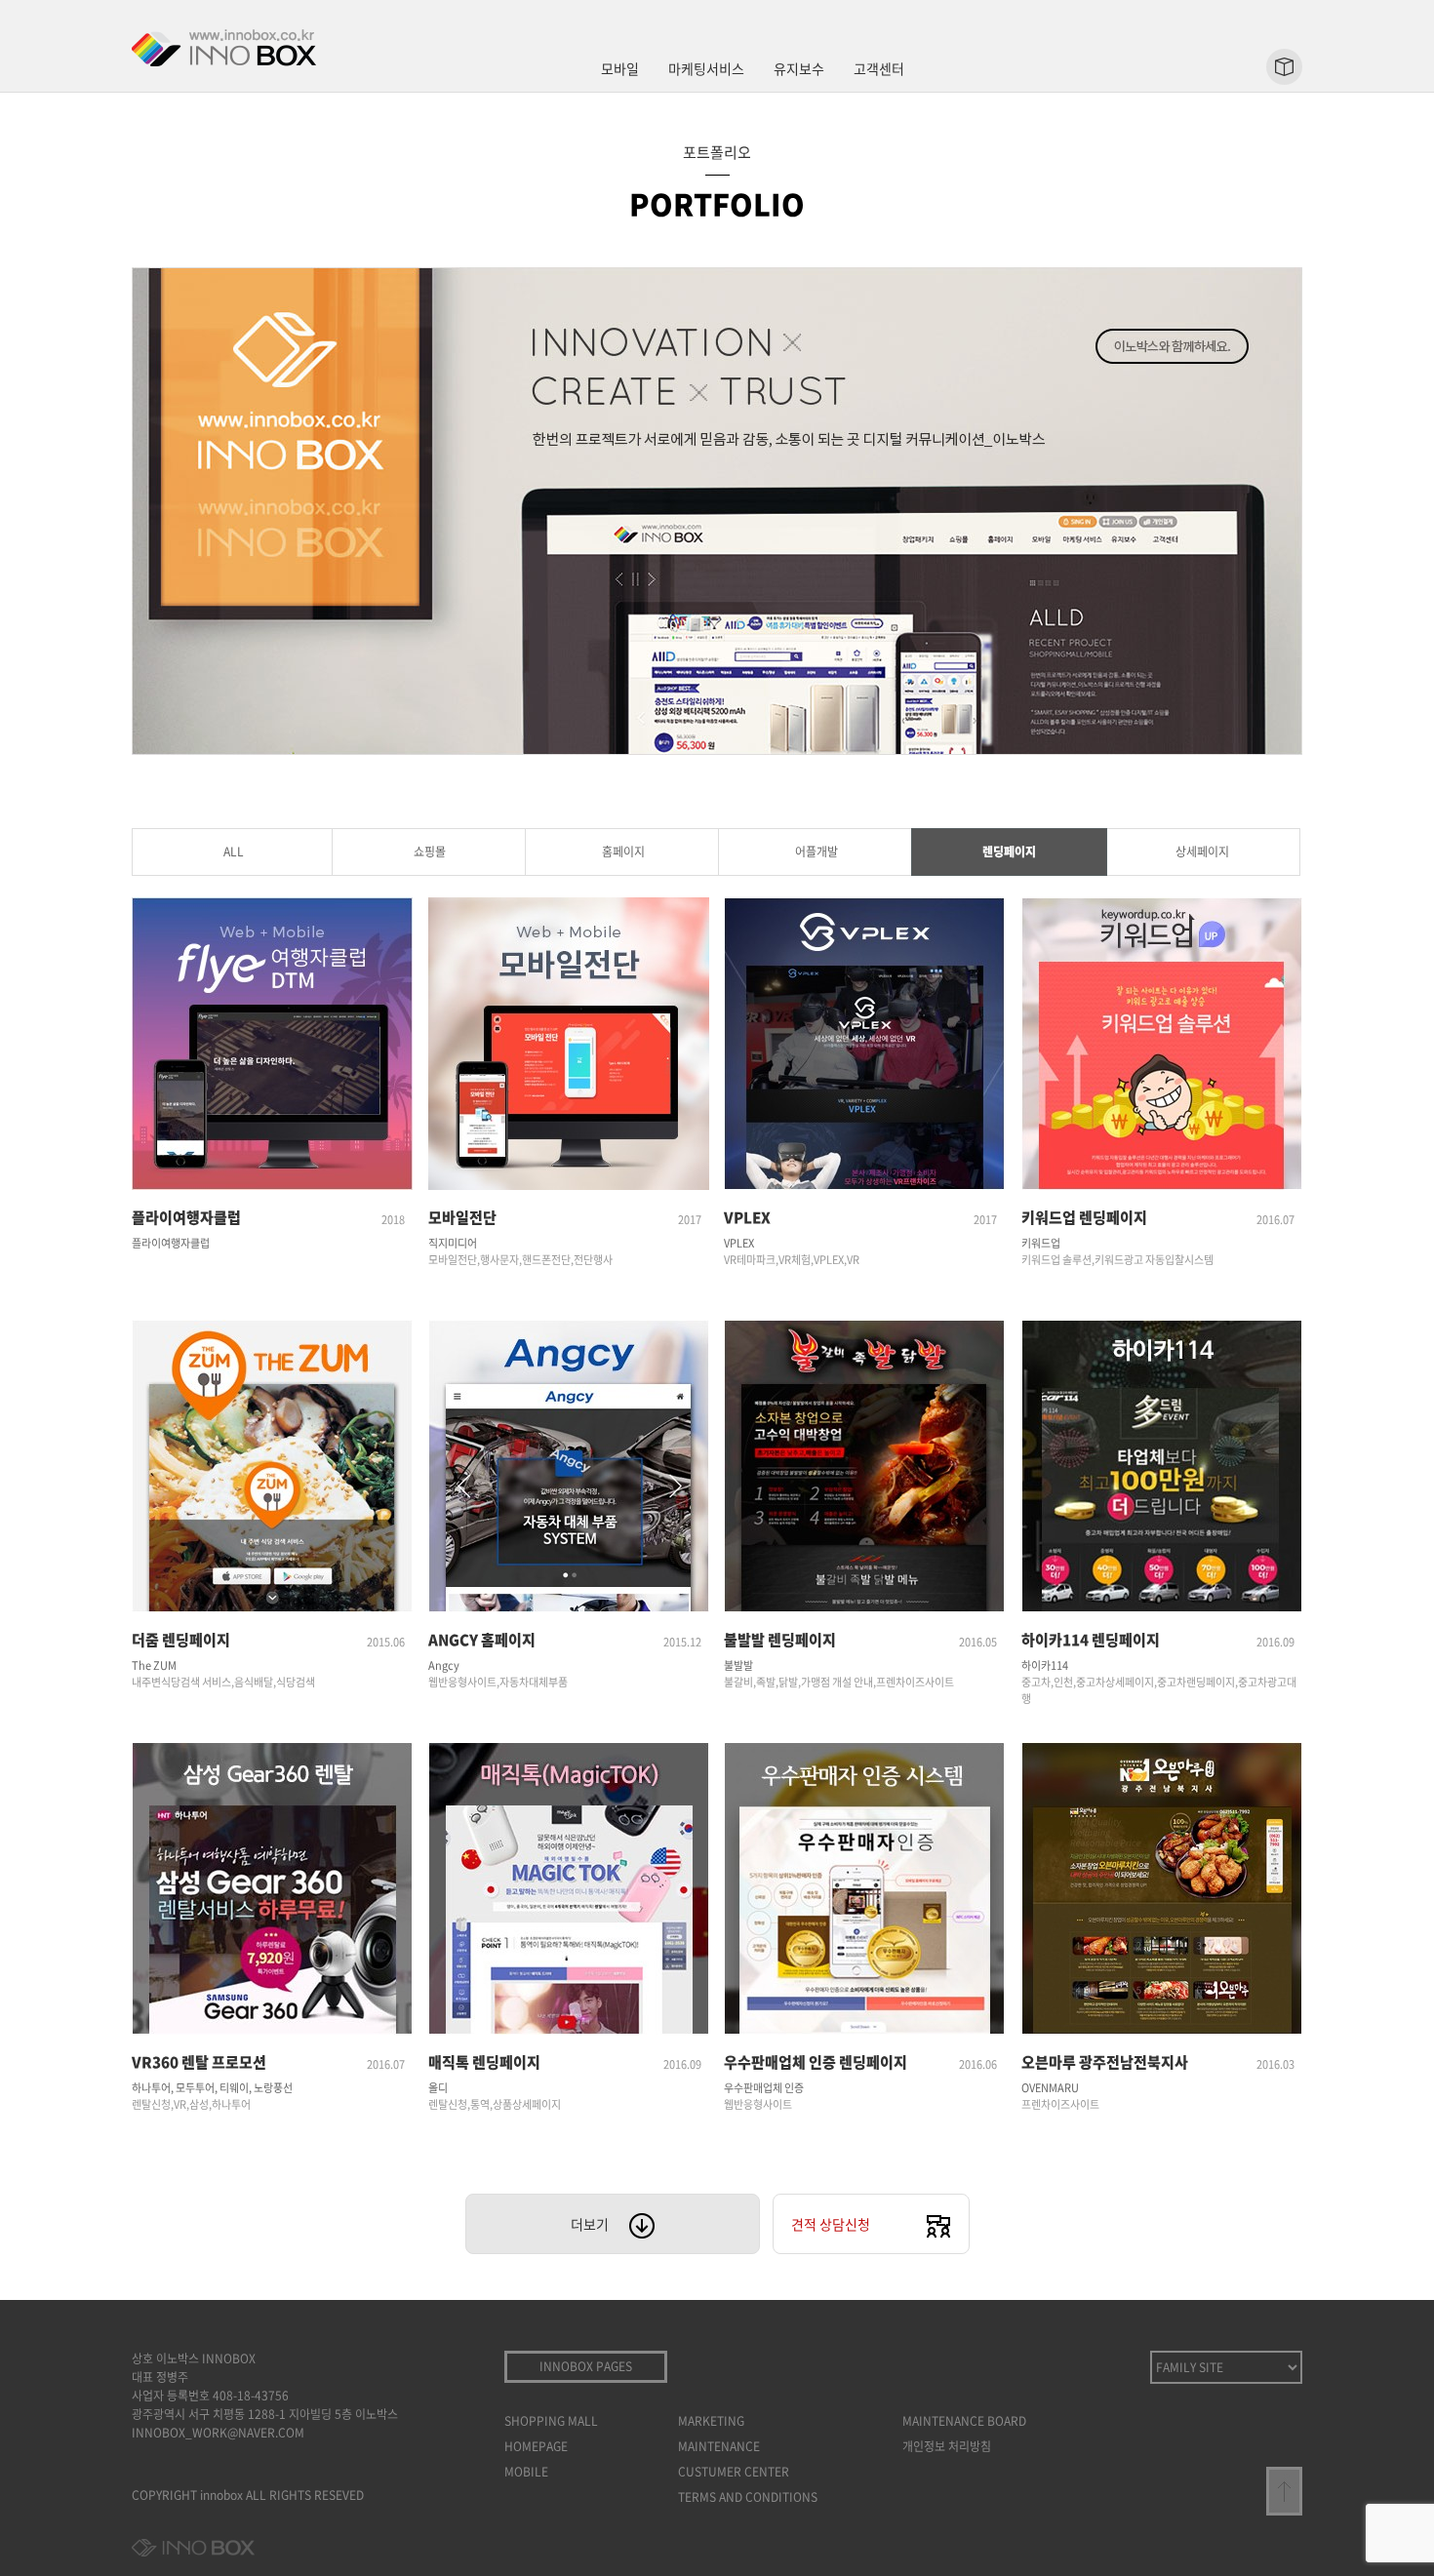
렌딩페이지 (1009, 852)
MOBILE (526, 2472)
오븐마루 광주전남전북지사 (1105, 2062)
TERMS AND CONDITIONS (748, 2497)
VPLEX (747, 1217)
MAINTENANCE (719, 2446)
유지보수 (799, 68)
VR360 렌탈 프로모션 (199, 2062)
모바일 (620, 68)
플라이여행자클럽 (186, 1217)
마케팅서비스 (706, 68)
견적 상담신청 (831, 2224)
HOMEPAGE (536, 2446)
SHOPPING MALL (551, 2421)
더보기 (590, 2224)
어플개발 (817, 852)
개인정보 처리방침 (947, 2446)
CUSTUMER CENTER (734, 2472)
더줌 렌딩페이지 (181, 1640)
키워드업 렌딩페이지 (1084, 1217)
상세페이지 (1202, 852)
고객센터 (879, 68)
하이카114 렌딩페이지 (1091, 1640)
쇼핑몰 (430, 852)
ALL (234, 852)
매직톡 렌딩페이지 (484, 2062)
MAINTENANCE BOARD (964, 2421)
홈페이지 (623, 852)
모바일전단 (462, 1217)
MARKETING (711, 2421)
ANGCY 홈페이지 (482, 1640)
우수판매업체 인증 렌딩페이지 (816, 2062)
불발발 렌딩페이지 (780, 1640)
